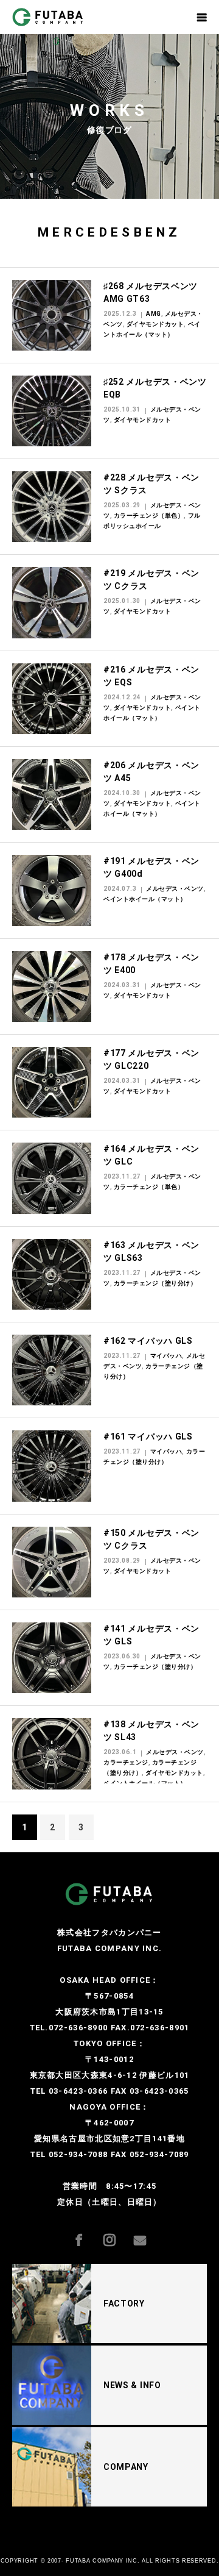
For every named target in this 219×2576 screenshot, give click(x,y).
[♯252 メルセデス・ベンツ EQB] (52, 411)
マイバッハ (166, 1356)
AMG (154, 314)
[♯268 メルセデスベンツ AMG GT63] (52, 315)
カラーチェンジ (126, 1762)
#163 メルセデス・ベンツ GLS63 (151, 1251)
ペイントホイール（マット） (145, 899)
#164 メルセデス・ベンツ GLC (151, 1155)
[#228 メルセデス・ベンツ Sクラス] (52, 507)
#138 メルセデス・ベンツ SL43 (151, 1731)
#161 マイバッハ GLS (148, 1436)
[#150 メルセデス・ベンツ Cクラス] (52, 1562)
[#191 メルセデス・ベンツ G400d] (52, 890)
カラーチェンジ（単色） (149, 516)
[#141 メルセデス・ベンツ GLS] (52, 1658)
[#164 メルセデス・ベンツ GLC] (52, 1178)
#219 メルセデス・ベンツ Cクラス (151, 580)
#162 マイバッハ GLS (148, 1341)
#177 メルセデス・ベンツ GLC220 (151, 1059)
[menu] (202, 17)
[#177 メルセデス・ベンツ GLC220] (52, 1082)
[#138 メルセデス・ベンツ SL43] (52, 1754)
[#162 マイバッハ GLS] (52, 1370)
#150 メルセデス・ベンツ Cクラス (151, 1539)
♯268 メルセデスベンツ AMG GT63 (151, 292)
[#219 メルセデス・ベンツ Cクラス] (52, 602)
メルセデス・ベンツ (175, 889)
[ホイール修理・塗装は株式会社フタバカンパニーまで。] (59, 17)
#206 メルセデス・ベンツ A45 (151, 772)
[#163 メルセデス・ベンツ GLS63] (52, 1274)
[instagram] (119, 2232)
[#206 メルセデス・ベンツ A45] (52, 794)
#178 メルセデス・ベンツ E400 (151, 964)
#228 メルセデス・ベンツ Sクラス (151, 484)
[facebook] (88, 2232)
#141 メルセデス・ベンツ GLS (151, 1635)
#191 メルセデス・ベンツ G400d (151, 867)
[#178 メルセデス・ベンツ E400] (52, 987)
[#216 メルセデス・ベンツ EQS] (52, 699)
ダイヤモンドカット (155, 324)
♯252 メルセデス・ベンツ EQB (155, 388)
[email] (149, 2232)
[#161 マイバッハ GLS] (52, 1466)
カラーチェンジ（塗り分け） (155, 1283)
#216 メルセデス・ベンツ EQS (151, 676)
